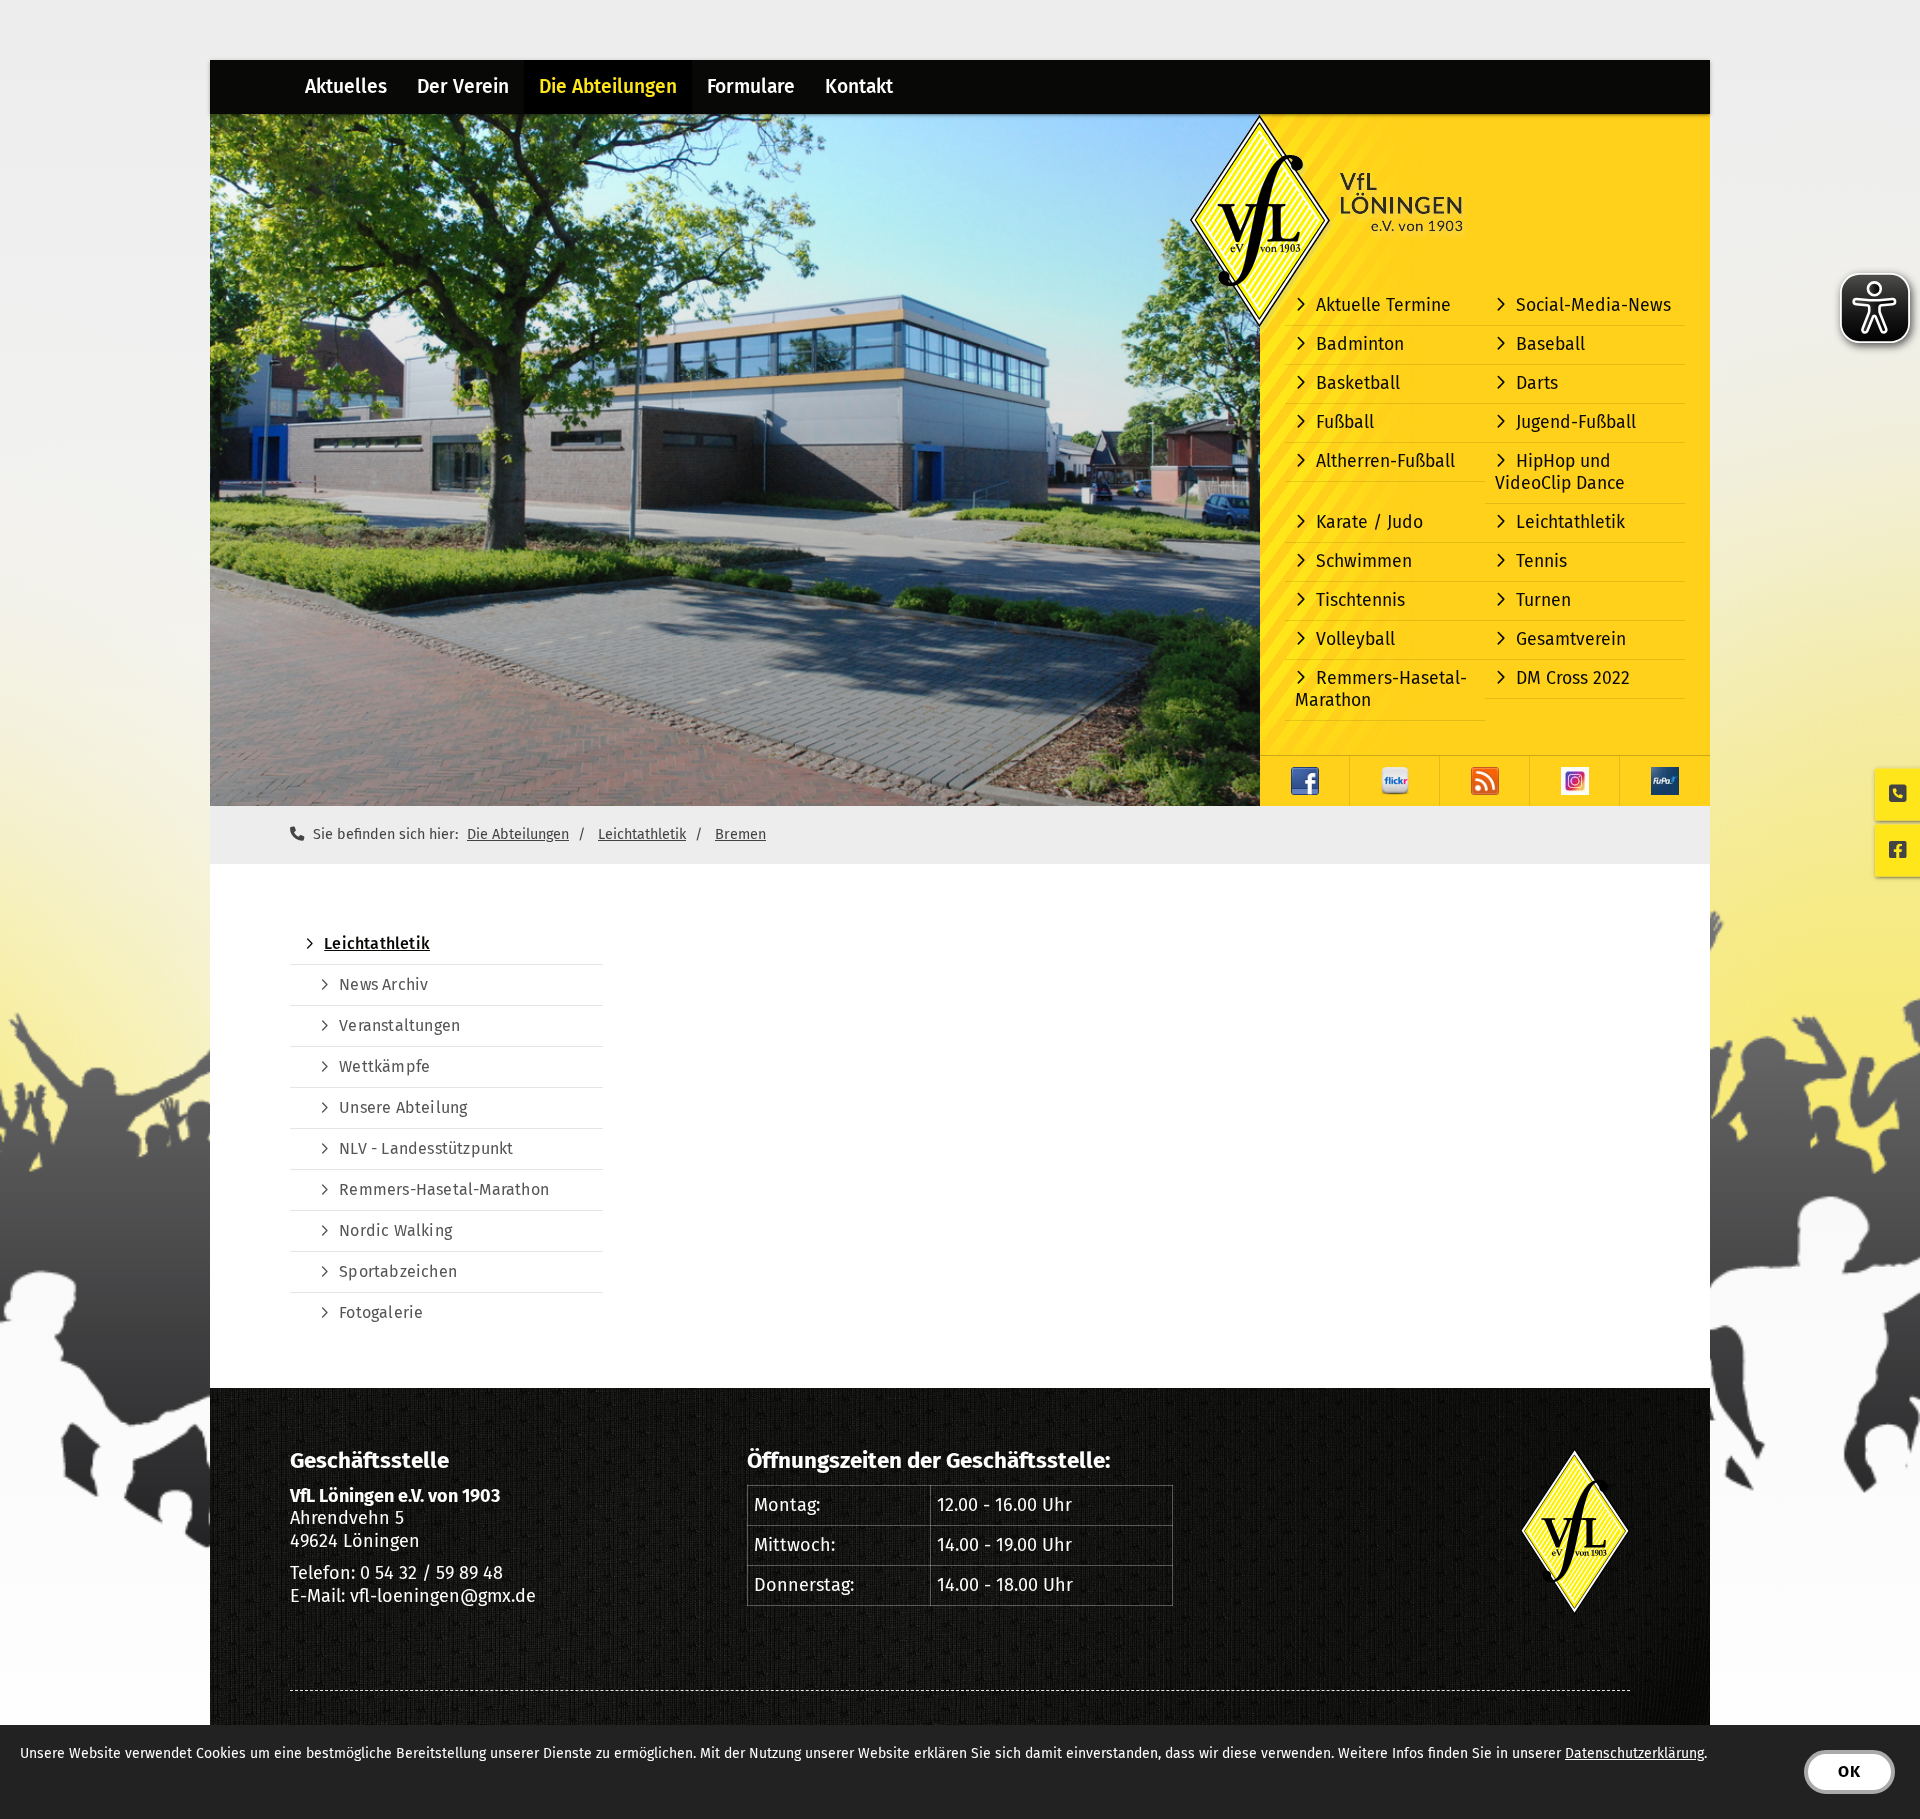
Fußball (1345, 422)
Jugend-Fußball (1576, 422)
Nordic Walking (395, 1230)
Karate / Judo (1369, 522)
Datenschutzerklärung (1634, 1753)
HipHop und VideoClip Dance (1560, 472)
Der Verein (463, 86)
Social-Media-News (1593, 305)
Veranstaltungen (399, 1025)
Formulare (751, 86)
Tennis (1541, 561)
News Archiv (383, 984)
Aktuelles (346, 86)
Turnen (1543, 600)
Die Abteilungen (608, 86)
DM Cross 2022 (1573, 678)
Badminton (1360, 344)
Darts (1537, 383)
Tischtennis (1360, 600)
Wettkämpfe (384, 1066)
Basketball (1358, 383)
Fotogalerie (381, 1312)
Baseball (1550, 344)
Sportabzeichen (398, 1271)
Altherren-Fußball (1385, 461)
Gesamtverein (1571, 639)
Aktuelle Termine (1383, 305)
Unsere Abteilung (403, 1107)
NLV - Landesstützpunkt (426, 1148)
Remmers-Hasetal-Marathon (1381, 689)
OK (1849, 1771)
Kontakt (859, 86)
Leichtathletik (1570, 522)
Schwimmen (1364, 561)
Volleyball (1355, 639)
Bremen (740, 834)
